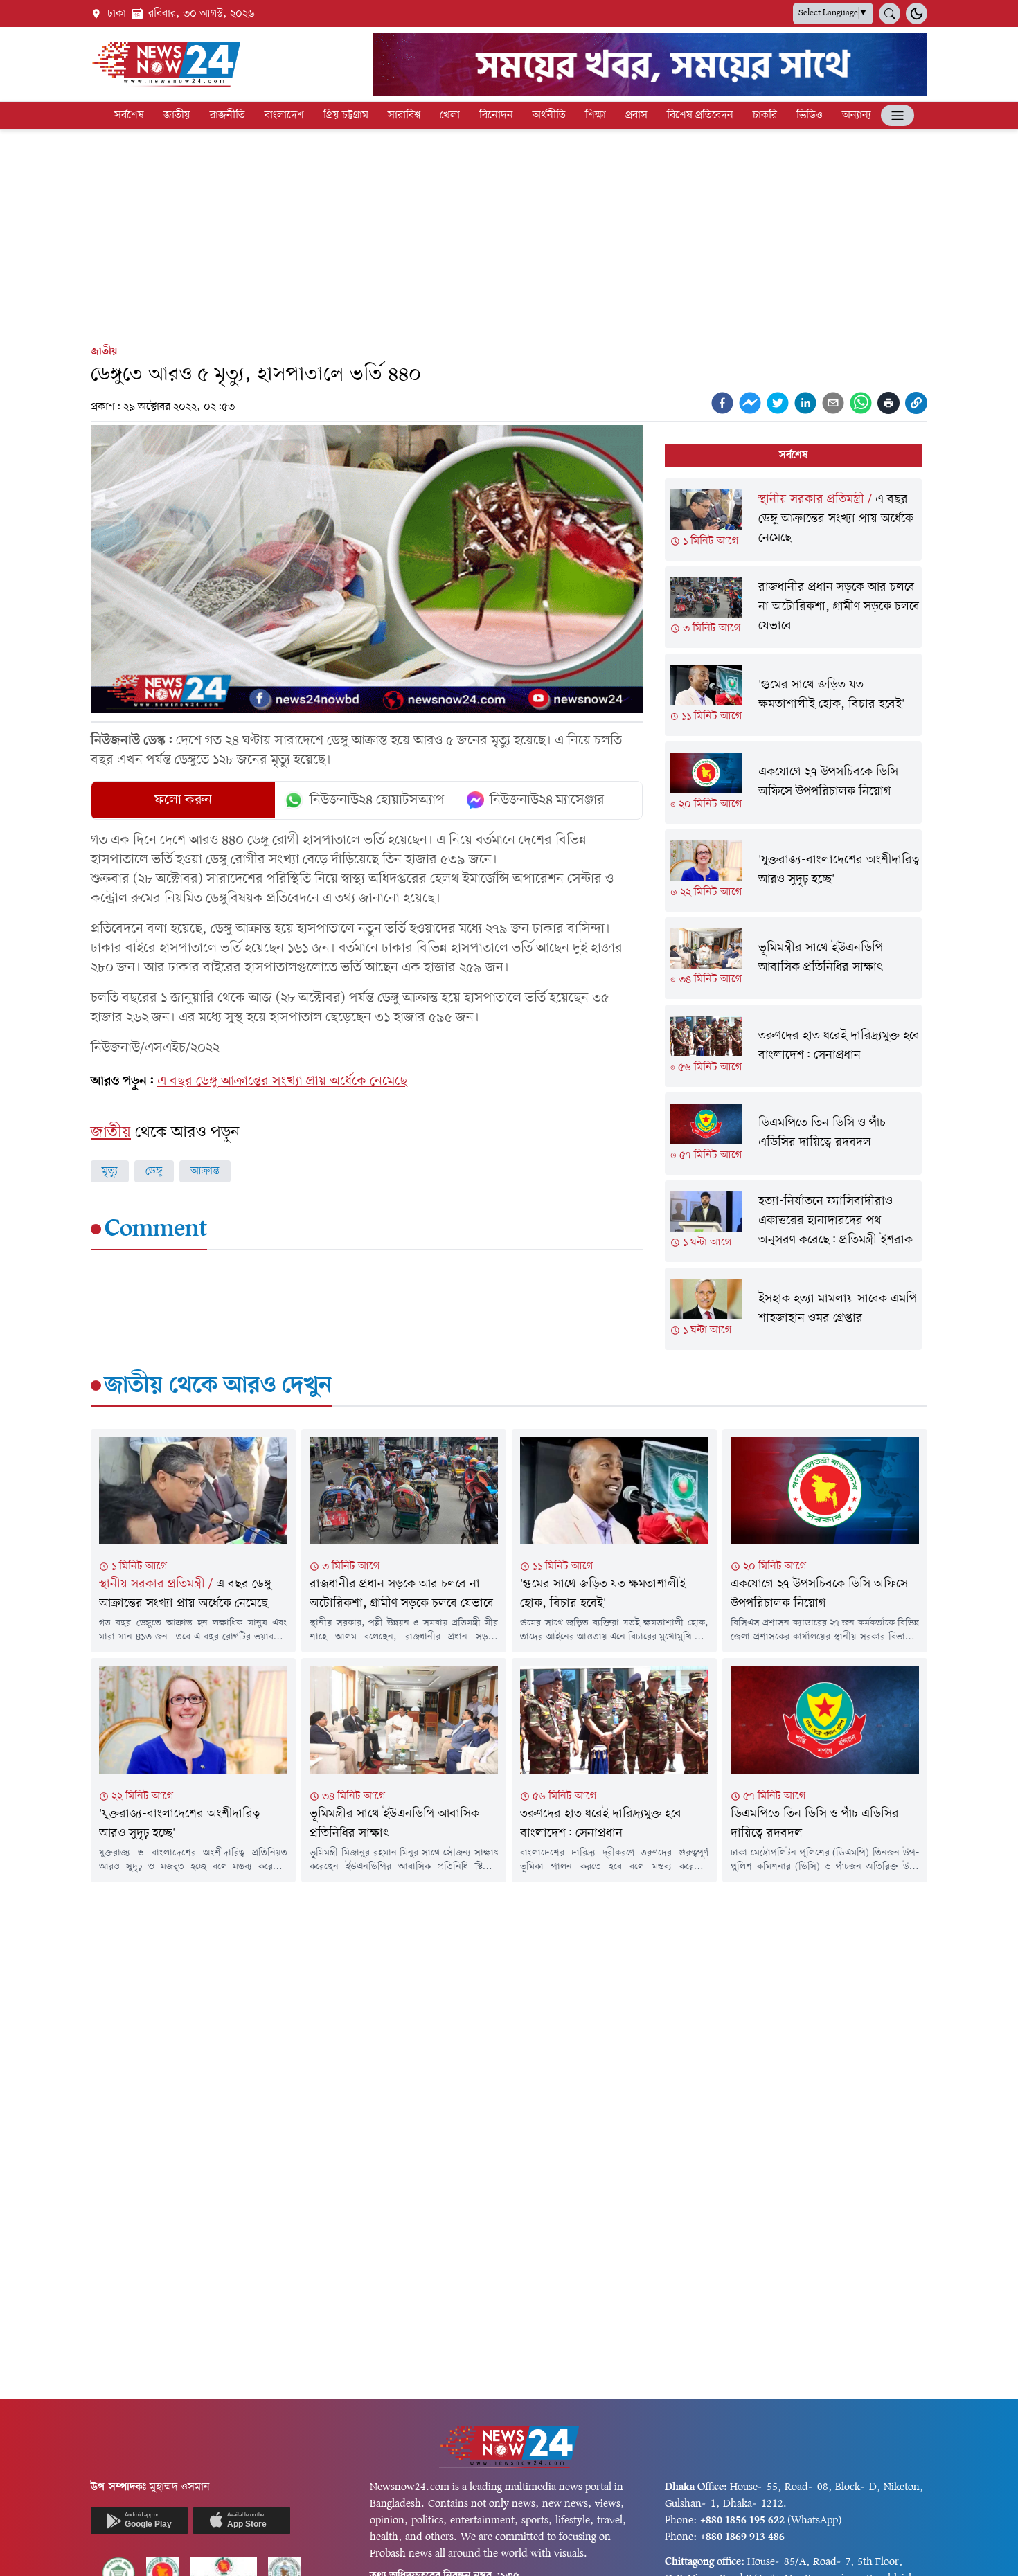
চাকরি (765, 116)
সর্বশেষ (129, 116)
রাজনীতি (227, 116)
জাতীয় (177, 116)
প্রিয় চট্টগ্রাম (346, 116)
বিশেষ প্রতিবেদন (700, 116)
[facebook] (722, 403)
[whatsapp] (861, 403)
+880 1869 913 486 (742, 2537)
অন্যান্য (857, 116)
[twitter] (778, 403)
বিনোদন (496, 116)
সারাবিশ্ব (404, 116)
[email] (833, 403)
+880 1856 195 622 (742, 2521)
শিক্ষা (596, 116)
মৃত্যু (110, 1171)
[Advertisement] (509, 234)
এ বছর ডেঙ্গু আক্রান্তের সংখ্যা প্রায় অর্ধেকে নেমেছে (282, 1081)
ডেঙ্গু (154, 1171)
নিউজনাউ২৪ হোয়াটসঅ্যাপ (377, 800)
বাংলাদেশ (284, 116)
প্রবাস (636, 116)
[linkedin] (805, 403)
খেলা (450, 116)
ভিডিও (810, 116)
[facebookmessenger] (750, 403)
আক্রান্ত (205, 1171)
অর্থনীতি (549, 116)
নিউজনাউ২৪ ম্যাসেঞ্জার (547, 800)
